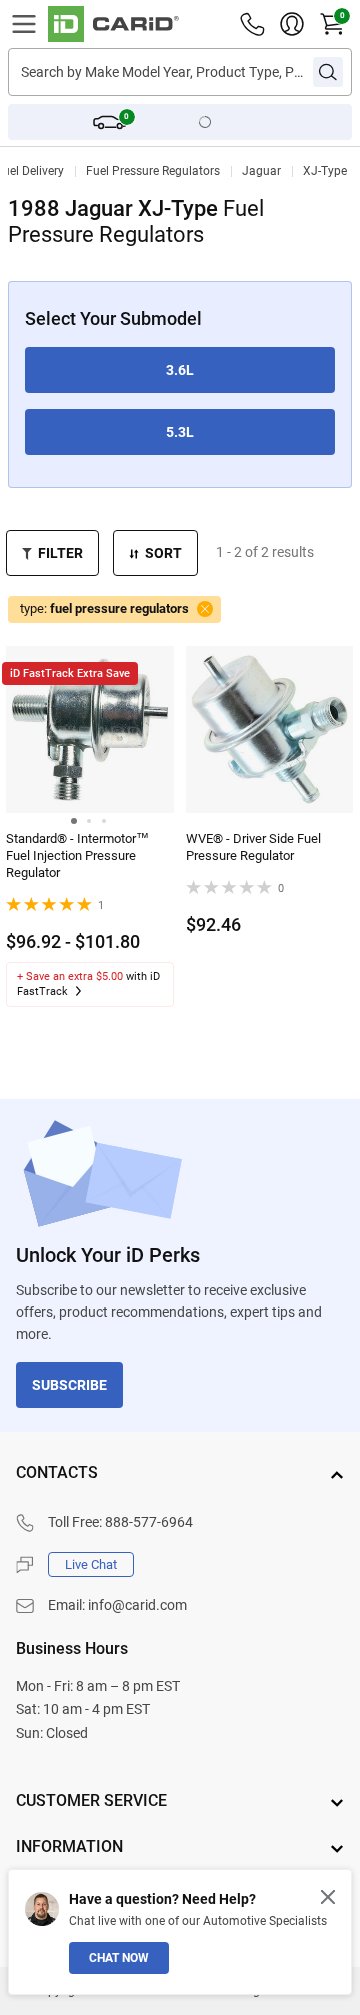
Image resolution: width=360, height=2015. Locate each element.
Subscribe (69, 1385)
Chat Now (119, 1958)
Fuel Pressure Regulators (153, 171)
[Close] (328, 1897)
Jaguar (261, 171)
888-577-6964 (149, 1522)
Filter (60, 553)
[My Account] (292, 24)
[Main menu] (24, 24)
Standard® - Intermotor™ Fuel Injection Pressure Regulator (77, 855)
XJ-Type (325, 171)
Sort (163, 553)
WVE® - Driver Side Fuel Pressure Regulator (253, 847)
